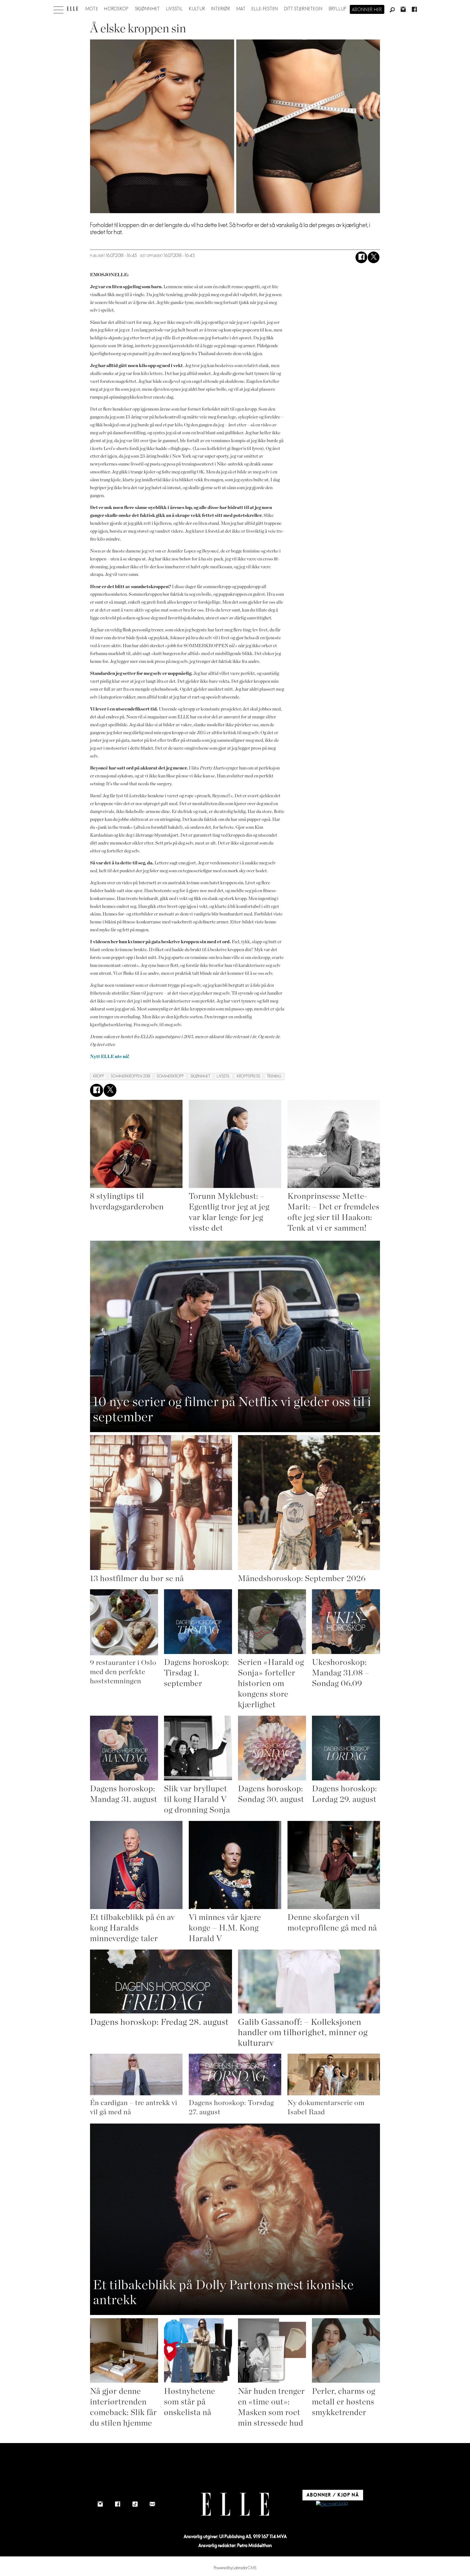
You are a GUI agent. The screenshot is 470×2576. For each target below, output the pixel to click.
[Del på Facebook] (361, 257)
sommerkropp (170, 1076)
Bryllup (338, 9)
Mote (92, 9)
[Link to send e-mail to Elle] (152, 2504)
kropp (99, 1076)
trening (274, 1076)
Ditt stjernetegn (303, 9)
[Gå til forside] (72, 9)
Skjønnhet (148, 9)
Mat (241, 9)
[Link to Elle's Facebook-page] (117, 2504)
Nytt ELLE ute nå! (110, 1056)
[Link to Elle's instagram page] (100, 2504)
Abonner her (367, 10)
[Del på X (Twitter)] (374, 257)
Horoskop (116, 9)
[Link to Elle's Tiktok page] (135, 2504)
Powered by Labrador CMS (235, 2568)
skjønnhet (200, 1076)
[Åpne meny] (58, 8)
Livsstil (175, 9)
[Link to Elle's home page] (235, 2504)
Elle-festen (265, 9)
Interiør (221, 9)
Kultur (197, 9)
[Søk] (392, 10)
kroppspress (249, 1076)
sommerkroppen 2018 (130, 1076)
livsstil (223, 1076)
